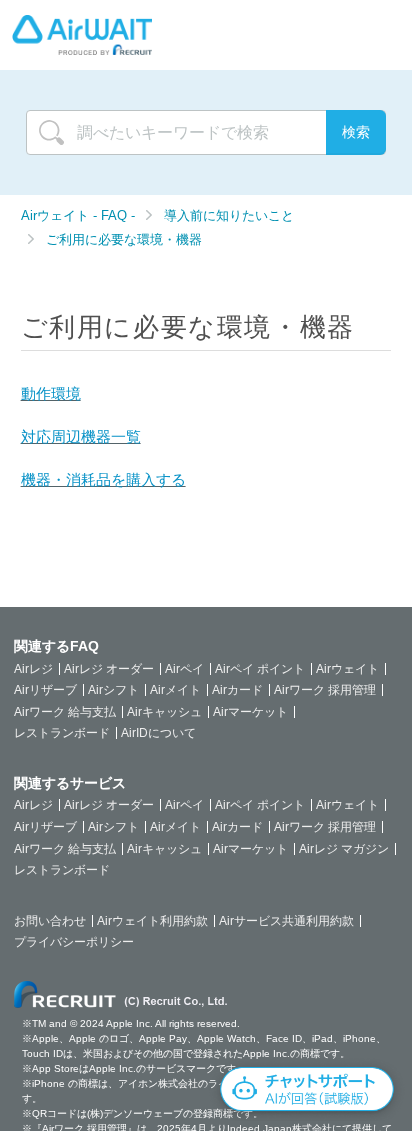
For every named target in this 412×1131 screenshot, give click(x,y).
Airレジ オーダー (109, 669)
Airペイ (184, 669)
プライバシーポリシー (74, 942)
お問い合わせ (50, 921)
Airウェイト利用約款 (152, 921)
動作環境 (51, 393)
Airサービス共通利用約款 (286, 921)
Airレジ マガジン (344, 849)
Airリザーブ (45, 690)
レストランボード (62, 733)
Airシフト (113, 690)
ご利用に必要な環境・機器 (124, 239)
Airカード (237, 690)
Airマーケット (250, 712)
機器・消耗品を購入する (103, 479)
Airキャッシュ (164, 712)
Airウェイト (347, 669)
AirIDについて (158, 733)
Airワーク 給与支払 (65, 712)
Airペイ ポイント (260, 669)
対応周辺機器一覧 (81, 436)
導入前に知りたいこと (229, 215)
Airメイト (175, 690)
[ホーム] (82, 35)
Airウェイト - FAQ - (80, 215)
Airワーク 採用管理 (325, 690)
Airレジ (33, 669)
